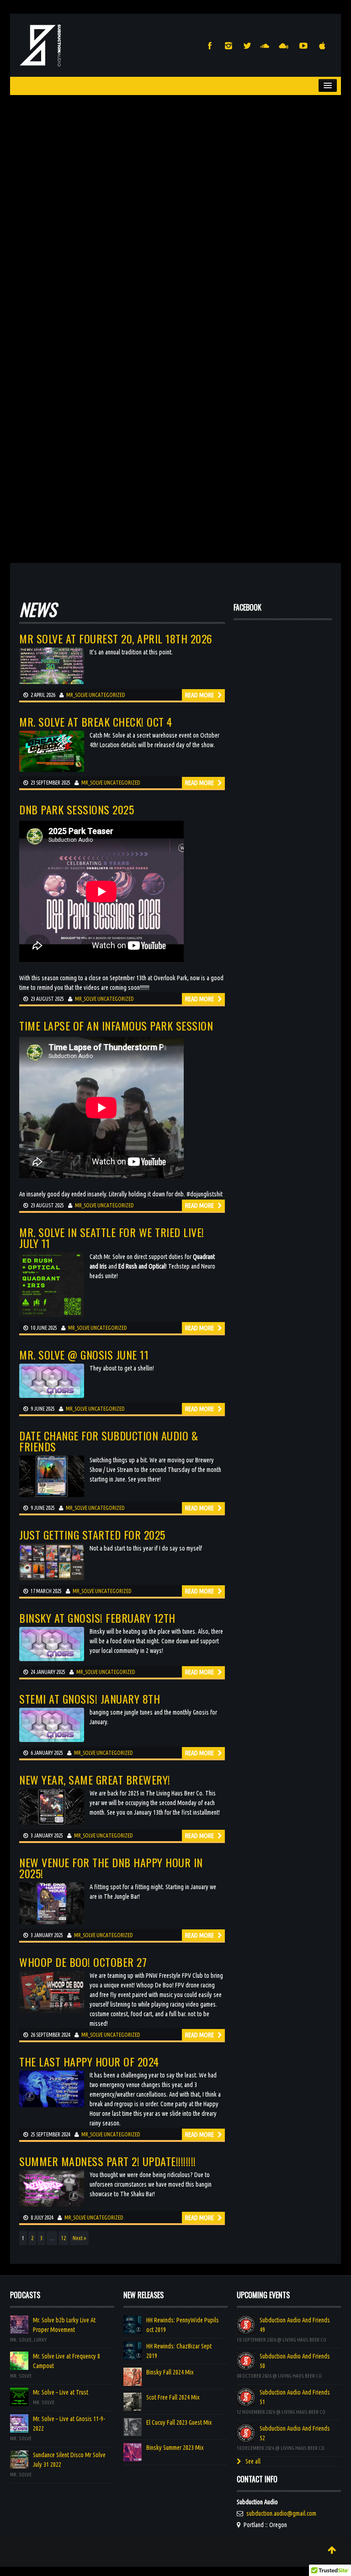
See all (252, 2461)
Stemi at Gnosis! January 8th (90, 1699)
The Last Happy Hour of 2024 (89, 2061)
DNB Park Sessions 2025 (77, 809)
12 (64, 2238)
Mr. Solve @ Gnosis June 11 (84, 1354)
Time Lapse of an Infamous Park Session (116, 1025)
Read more (200, 695)
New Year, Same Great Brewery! (95, 1779)
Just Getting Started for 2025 (92, 1535)
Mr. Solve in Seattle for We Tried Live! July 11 (112, 1238)
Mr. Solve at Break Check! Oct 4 (96, 722)
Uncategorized (107, 695)
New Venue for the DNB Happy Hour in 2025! (111, 1868)
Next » (79, 2238)
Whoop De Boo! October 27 (83, 1962)
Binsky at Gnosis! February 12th (97, 1618)
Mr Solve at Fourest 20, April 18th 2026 (116, 638)
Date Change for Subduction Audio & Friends (109, 1441)
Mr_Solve (77, 695)
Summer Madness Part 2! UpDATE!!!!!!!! (108, 2161)
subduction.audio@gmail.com (281, 2513)
